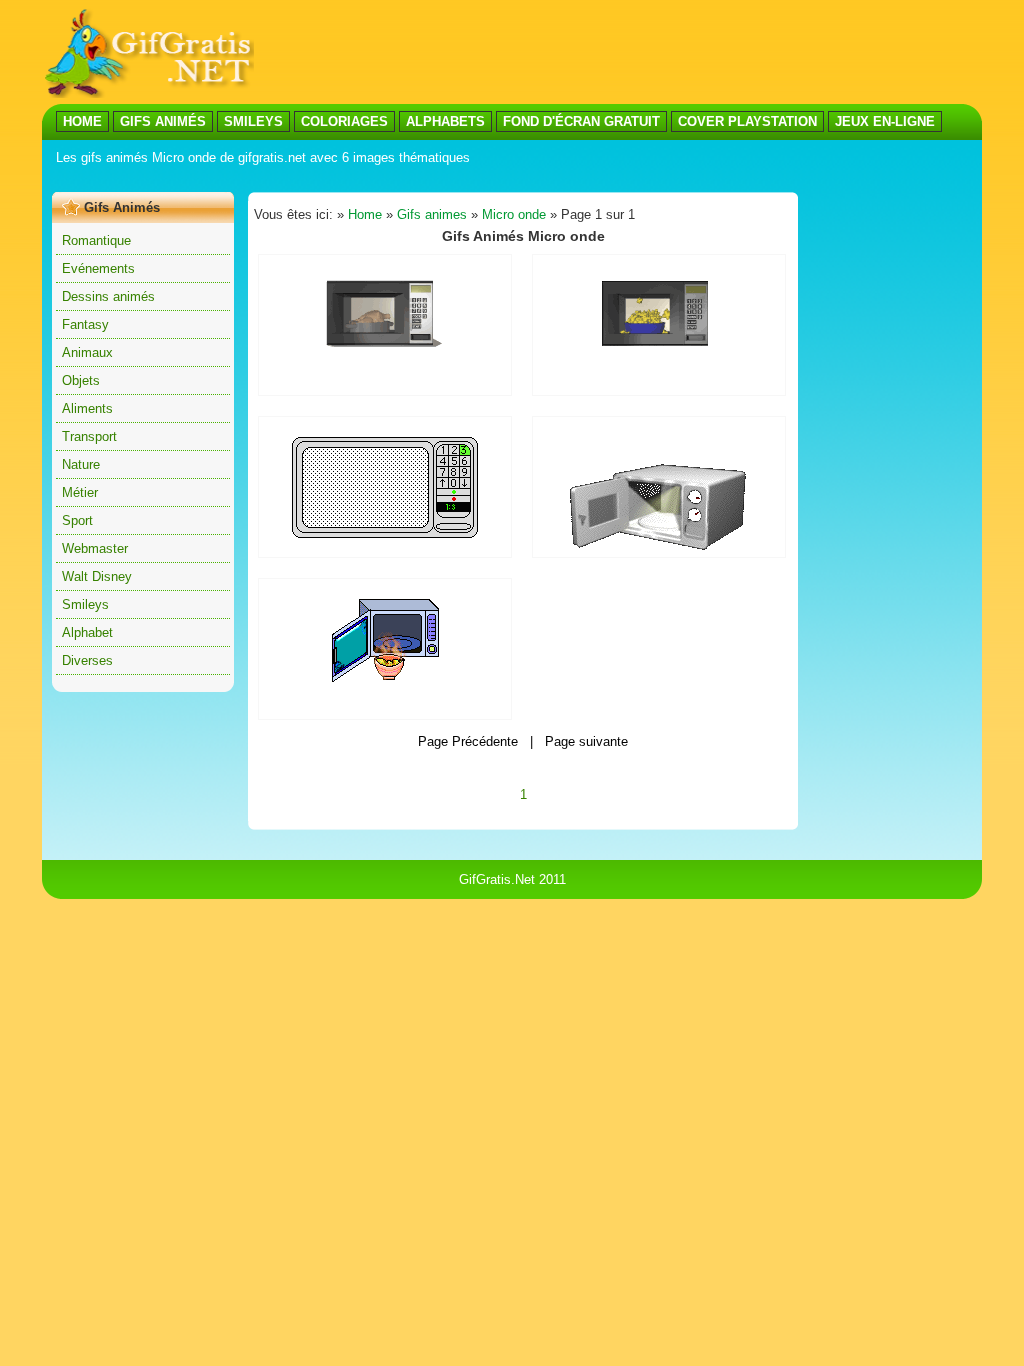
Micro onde (514, 214)
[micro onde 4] (385, 533)
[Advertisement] (618, 53)
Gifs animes (432, 214)
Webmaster (95, 548)
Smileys (85, 604)
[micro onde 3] (385, 677)
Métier (80, 492)
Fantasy (85, 324)
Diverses (87, 660)
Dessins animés (108, 296)
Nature (81, 464)
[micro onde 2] (659, 350)
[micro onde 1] (385, 346)
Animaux (87, 352)
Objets (81, 380)
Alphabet (87, 632)
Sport (77, 520)
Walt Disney (97, 576)
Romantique (96, 240)
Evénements (98, 268)
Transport (89, 436)
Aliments (87, 408)
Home (365, 214)
